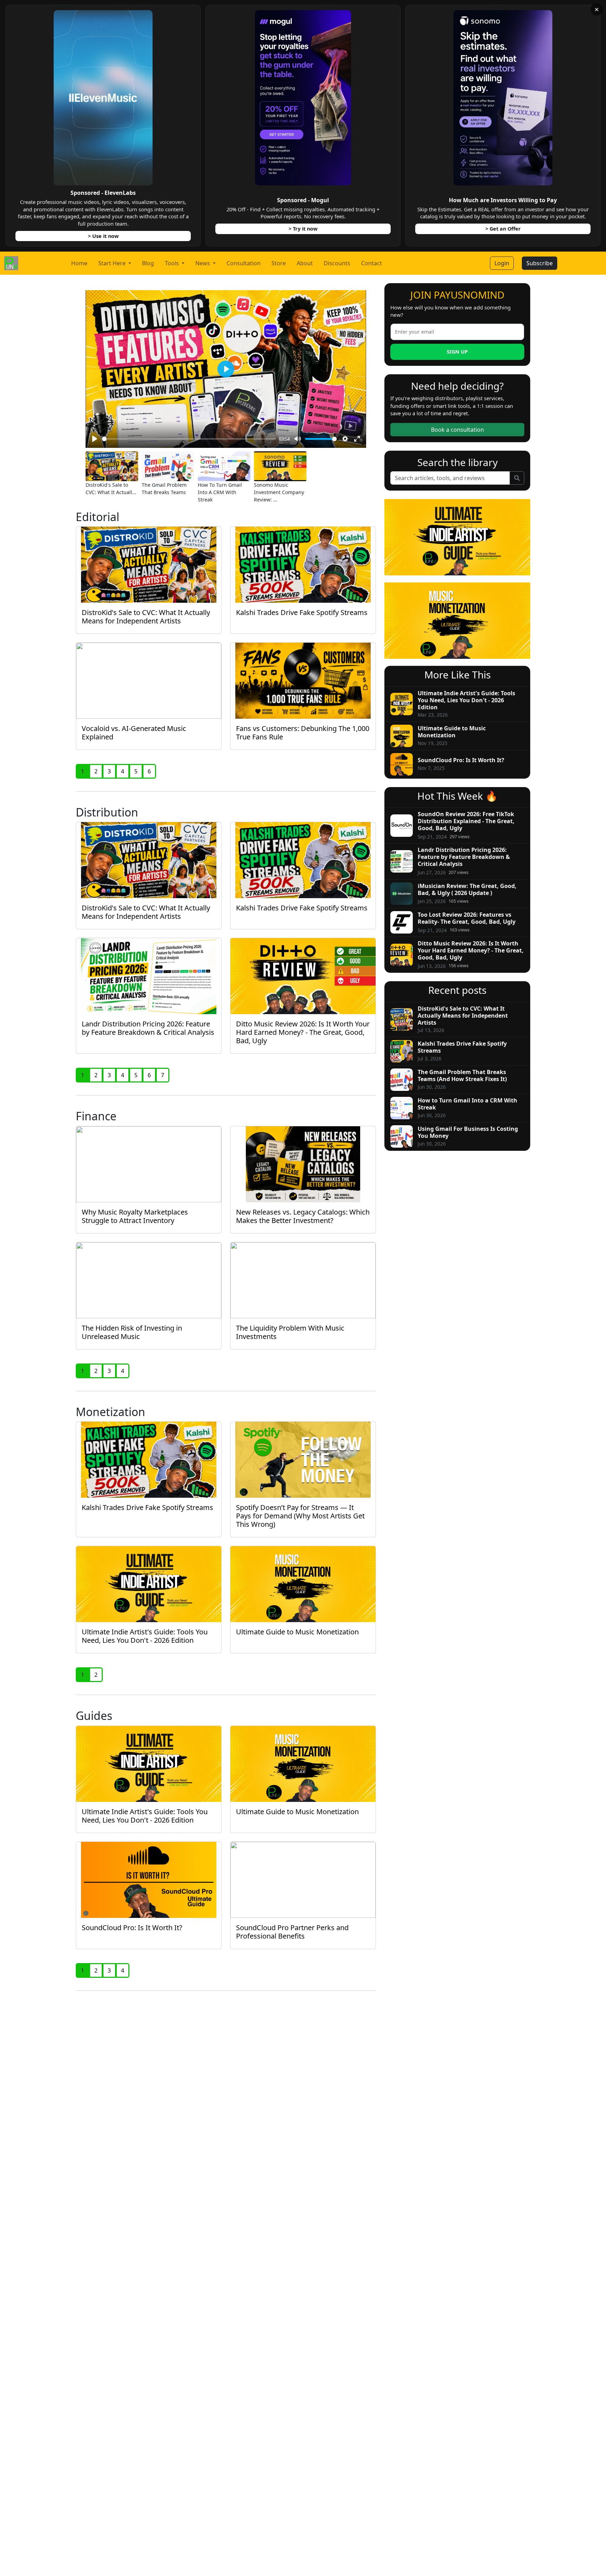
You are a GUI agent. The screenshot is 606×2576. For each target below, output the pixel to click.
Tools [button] (173, 263)
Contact (372, 263)
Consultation (244, 263)
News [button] (203, 263)
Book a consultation (457, 430)
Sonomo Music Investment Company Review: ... (279, 492)
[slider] (189, 439)
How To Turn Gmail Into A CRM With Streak (220, 492)
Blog (148, 263)
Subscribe (540, 263)
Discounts (337, 263)
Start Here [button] (113, 263)
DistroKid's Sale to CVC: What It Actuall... (111, 488)
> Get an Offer (503, 229)
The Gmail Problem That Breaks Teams (164, 488)
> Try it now (303, 229)
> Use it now (103, 236)
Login (502, 263)
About (305, 263)
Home (79, 263)
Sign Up (457, 352)
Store (279, 263)
